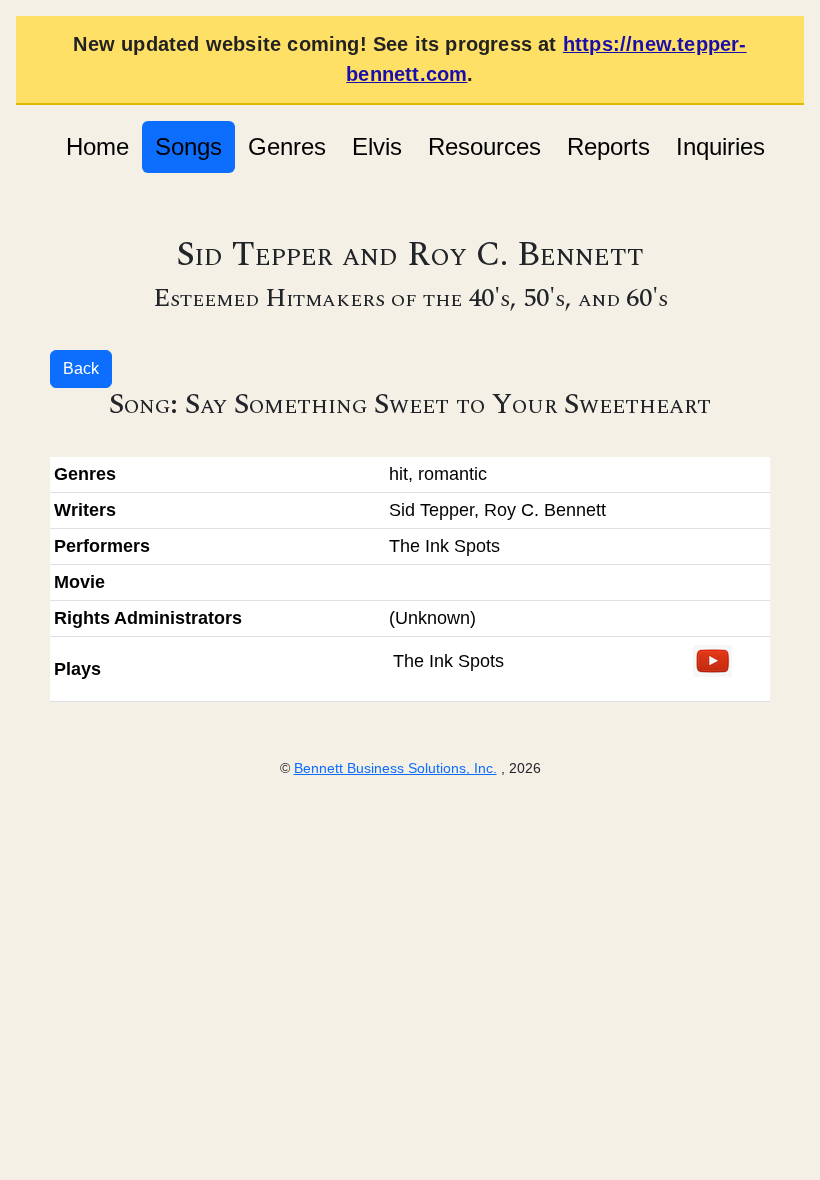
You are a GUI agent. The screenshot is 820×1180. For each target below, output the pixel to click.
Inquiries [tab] (720, 146)
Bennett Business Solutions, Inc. (395, 768)
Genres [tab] (287, 146)
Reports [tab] (608, 146)
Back (81, 368)
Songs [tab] (188, 146)
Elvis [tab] (377, 146)
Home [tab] (97, 146)
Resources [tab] (484, 146)
